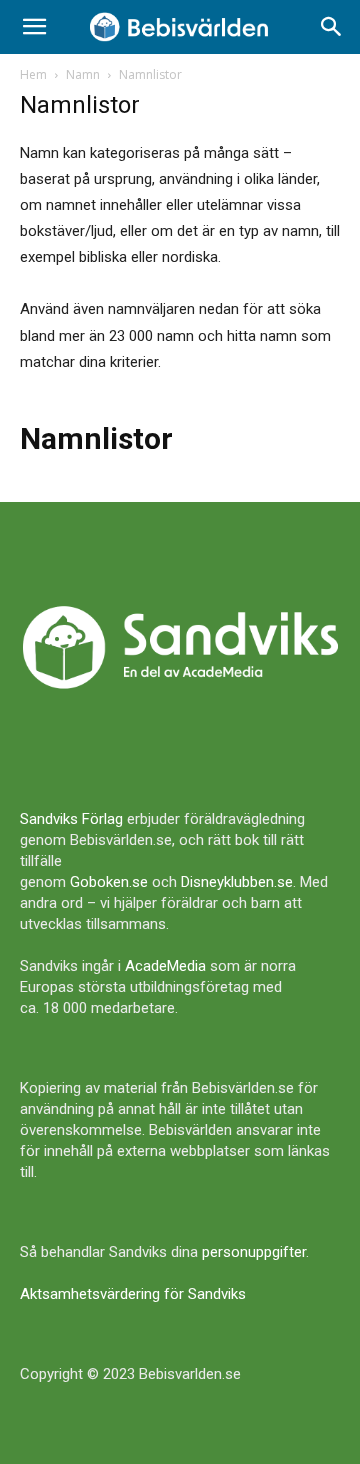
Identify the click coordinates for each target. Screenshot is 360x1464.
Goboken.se (109, 882)
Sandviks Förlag (71, 819)
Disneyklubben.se (237, 882)
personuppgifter (254, 1252)
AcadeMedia (165, 966)
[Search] (332, 27)
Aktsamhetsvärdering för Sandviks (133, 1294)
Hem (33, 74)
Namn (83, 74)
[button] (34, 27)
